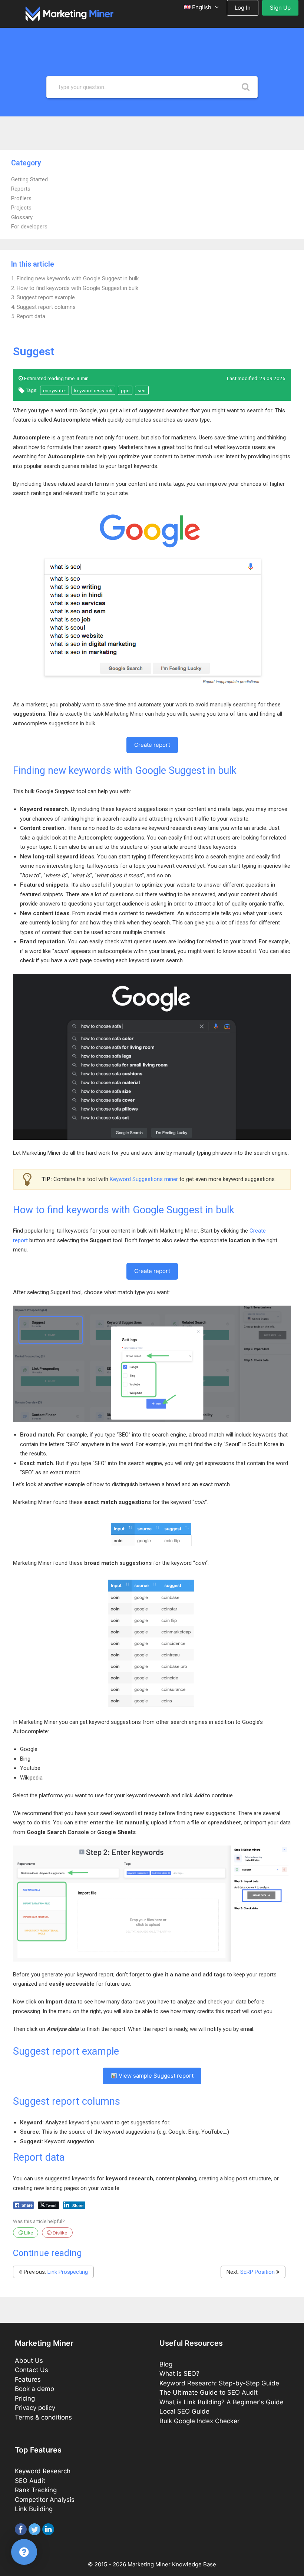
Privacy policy (35, 2408)
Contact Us (32, 2370)
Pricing (25, 2398)
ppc (125, 390)
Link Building (34, 2509)
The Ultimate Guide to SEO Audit (209, 2392)
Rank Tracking (36, 2490)
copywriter (54, 390)
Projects (21, 208)
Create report (152, 745)
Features (28, 2379)
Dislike (59, 2233)
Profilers (21, 198)
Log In (243, 8)
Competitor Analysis (45, 2500)
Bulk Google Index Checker (199, 2421)
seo (142, 390)
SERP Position (257, 2272)
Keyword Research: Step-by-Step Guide (219, 2383)
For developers (29, 227)
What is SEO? (179, 2374)
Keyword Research (43, 2471)
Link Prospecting (68, 2272)
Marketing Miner (149, 2564)
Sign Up (280, 8)
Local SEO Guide (184, 2411)
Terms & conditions (43, 2417)
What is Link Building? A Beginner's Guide (222, 2402)
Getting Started (29, 179)
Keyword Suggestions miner (144, 1179)
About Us (29, 2361)
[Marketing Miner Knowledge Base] (70, 13)
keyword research (93, 390)
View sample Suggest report (155, 2076)
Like (28, 2233)
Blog (166, 2364)
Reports (21, 189)
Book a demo (34, 2389)
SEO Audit (30, 2481)
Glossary (22, 217)
